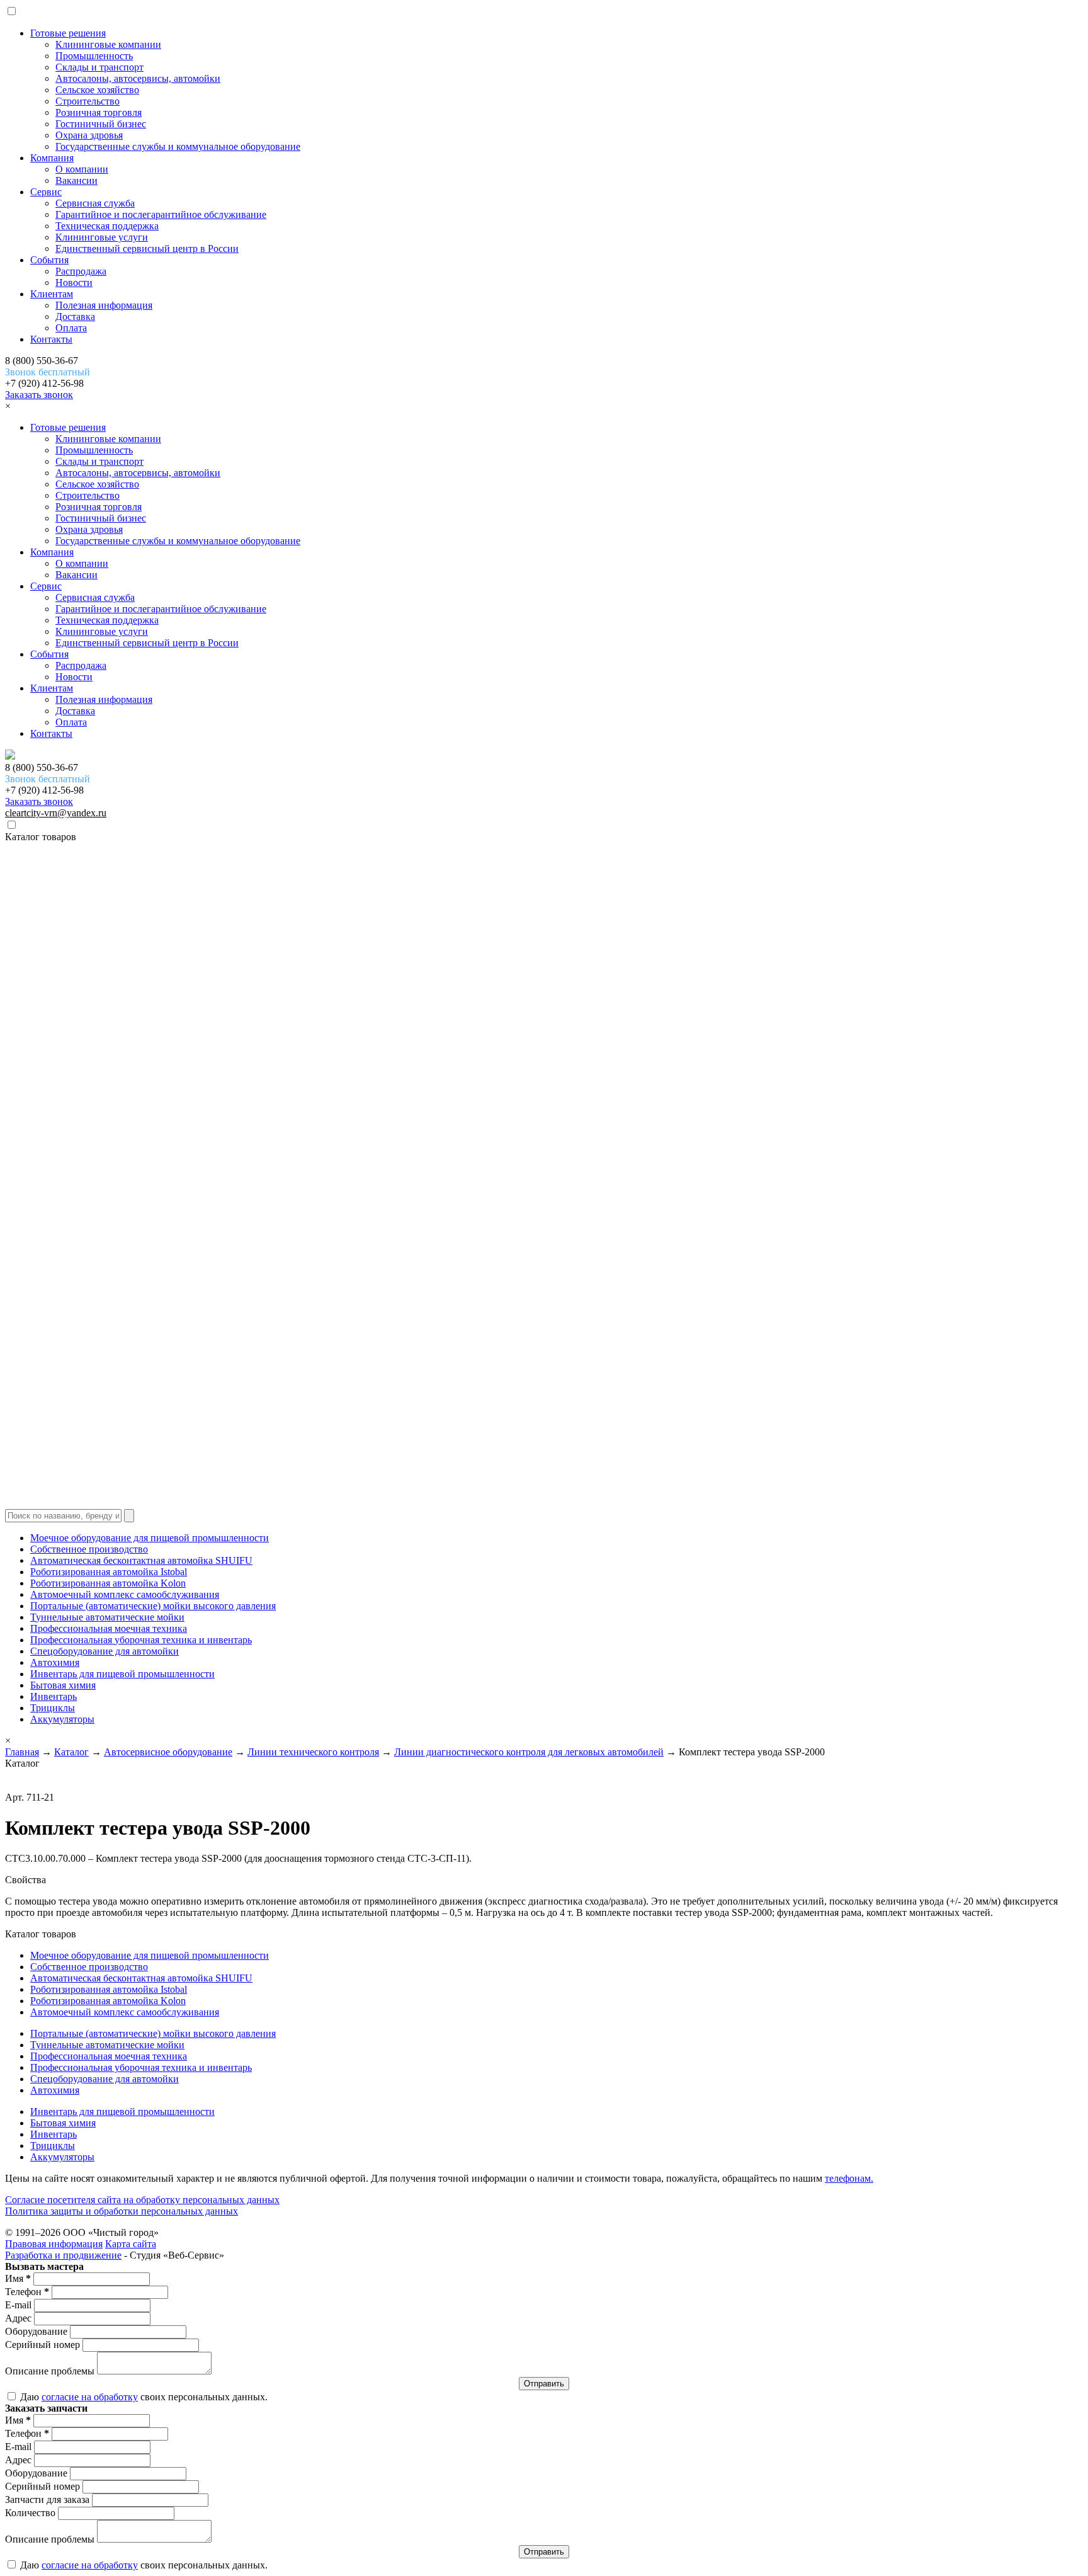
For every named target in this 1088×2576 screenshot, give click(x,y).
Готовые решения (68, 33)
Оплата (71, 328)
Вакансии (76, 180)
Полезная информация (104, 305)
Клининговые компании (108, 44)
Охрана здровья (89, 135)
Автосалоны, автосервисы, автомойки (138, 78)
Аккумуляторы (62, 1719)
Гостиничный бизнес (101, 124)
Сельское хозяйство (97, 90)
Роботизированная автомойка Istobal (109, 1572)
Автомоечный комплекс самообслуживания (125, 1594)
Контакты (51, 339)
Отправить (544, 2384)
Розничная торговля (99, 112)
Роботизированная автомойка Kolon (108, 1583)
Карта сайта (131, 2244)
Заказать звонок (39, 395)
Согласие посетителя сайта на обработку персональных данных (142, 2200)
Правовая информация (54, 2244)
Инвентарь (54, 1696)
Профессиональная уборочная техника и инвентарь (141, 1640)
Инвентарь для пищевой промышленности (122, 1674)
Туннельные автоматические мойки (107, 1617)
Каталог (71, 1752)
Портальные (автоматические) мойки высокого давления (153, 1606)
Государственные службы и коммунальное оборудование (178, 146)
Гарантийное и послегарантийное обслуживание (161, 214)
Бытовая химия (63, 1685)
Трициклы (53, 1708)
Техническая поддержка (107, 226)
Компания (52, 158)
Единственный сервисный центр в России (147, 248)
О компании (82, 169)
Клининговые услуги (102, 237)
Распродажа (81, 271)
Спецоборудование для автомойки (105, 1651)
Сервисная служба (95, 203)
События (49, 260)
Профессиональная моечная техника (109, 1628)
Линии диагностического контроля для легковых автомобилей (529, 1752)
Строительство (88, 101)
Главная (22, 1752)
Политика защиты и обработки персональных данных (122, 2211)
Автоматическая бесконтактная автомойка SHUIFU (141, 1560)
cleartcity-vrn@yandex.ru (56, 813)
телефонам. (849, 2178)
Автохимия (55, 1662)
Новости (74, 282)
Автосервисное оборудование (168, 1752)
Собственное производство (89, 1549)
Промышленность (94, 56)
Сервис (46, 192)
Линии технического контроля (313, 1752)
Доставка (75, 316)
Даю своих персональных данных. (143, 2397)
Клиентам (52, 294)
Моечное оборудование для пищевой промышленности (150, 1538)
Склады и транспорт (99, 67)
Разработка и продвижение (63, 2255)
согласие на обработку (90, 2397)
